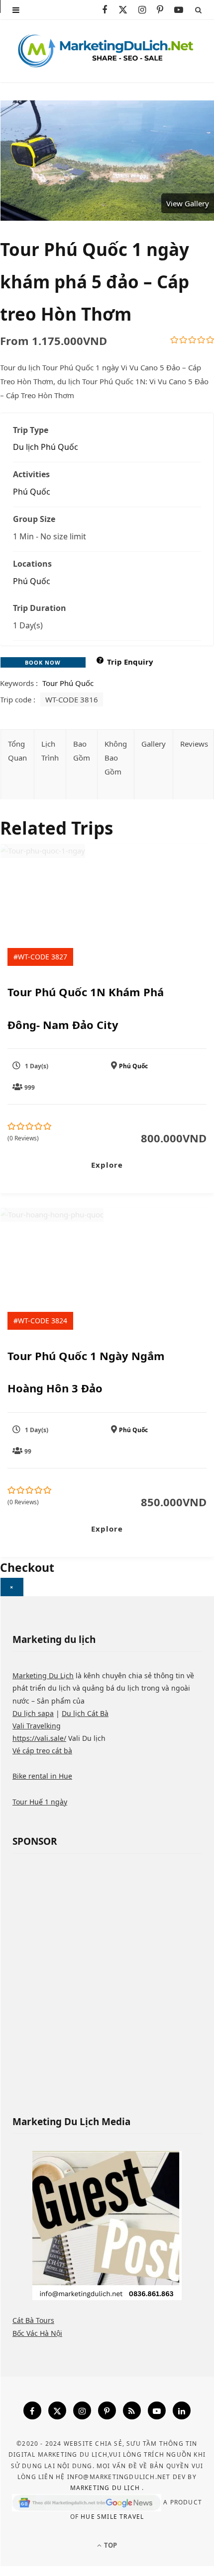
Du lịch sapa (33, 1713)
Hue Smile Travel (112, 2517)
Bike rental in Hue (42, 1776)
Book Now (43, 662)
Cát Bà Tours (33, 2320)
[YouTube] (157, 2410)
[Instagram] (82, 2410)
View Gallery (188, 203)
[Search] (198, 10)
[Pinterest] (107, 2410)
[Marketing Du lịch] (107, 51)
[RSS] (132, 2410)
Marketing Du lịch (106, 2488)
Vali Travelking (37, 1726)
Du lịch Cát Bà (85, 1713)
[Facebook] (32, 2410)
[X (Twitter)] (57, 2410)
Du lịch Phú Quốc (46, 447)
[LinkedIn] (182, 2410)
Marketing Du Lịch (43, 1675)
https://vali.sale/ (39, 1738)
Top (110, 2545)
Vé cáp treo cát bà (42, 1751)
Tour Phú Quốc (68, 683)
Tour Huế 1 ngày (40, 1802)
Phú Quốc (32, 492)
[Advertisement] (107, 1978)
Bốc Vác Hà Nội (37, 2333)
